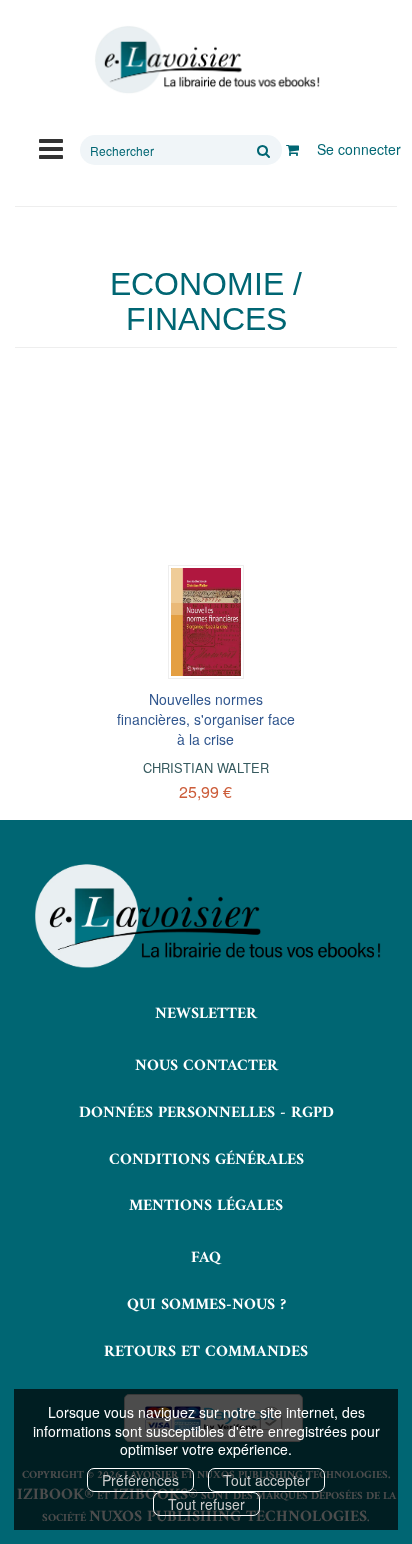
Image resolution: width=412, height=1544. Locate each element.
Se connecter (359, 149)
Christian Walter (206, 767)
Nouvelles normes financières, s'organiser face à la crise (206, 719)
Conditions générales (206, 1160)
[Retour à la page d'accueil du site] (206, 60)
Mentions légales (206, 1206)
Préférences (140, 1480)
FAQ (206, 1258)
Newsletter (206, 1014)
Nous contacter (206, 1066)
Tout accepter (266, 1480)
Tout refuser (206, 1504)
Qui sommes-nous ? (206, 1305)
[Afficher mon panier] (292, 149)
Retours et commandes (206, 1352)
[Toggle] (51, 147)
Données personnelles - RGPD (206, 1113)
